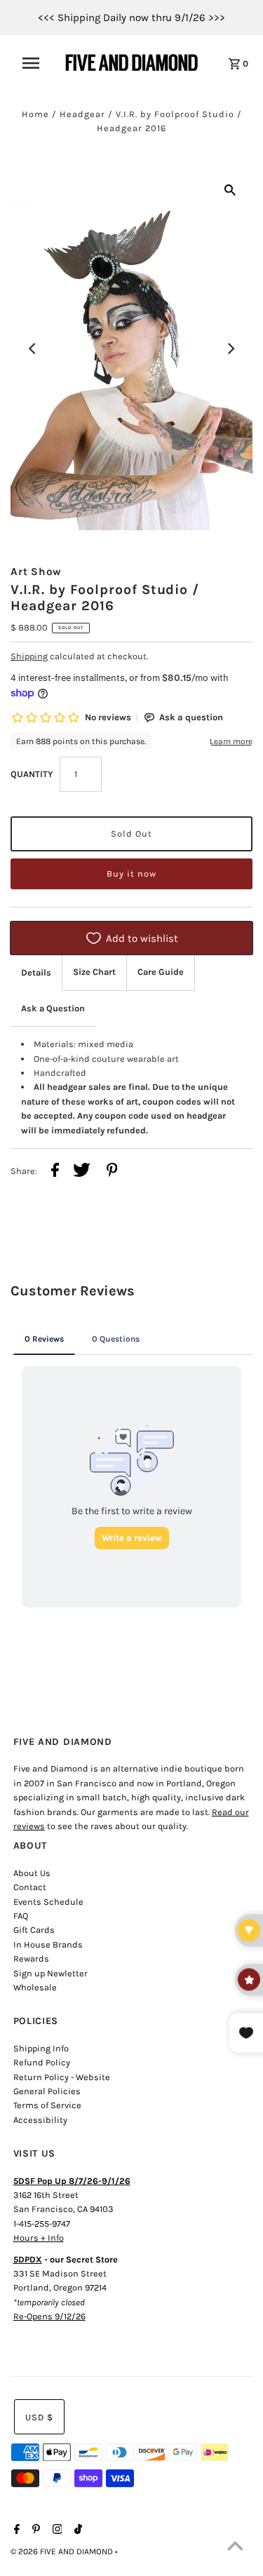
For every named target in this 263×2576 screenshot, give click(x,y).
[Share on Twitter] (82, 1172)
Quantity (32, 774)
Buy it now (131, 874)
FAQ (21, 1916)
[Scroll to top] (235, 2548)
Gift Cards (34, 1930)
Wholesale (35, 1987)
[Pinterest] (34, 2530)
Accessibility (40, 2120)
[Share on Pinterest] (112, 1172)
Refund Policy (42, 2062)
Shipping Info (41, 2048)
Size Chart (94, 972)
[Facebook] (15, 2530)
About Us (32, 1873)
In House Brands (48, 1944)
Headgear (82, 114)
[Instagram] (56, 2530)
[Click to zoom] (230, 189)
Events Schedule (48, 1902)
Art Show (36, 572)
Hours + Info (39, 2238)
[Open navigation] (35, 63)
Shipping (29, 656)
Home (35, 114)
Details (36, 972)
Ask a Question (53, 1008)
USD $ (39, 2417)
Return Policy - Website (62, 2077)
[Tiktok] (76, 2530)
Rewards (31, 1958)
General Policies (47, 2091)
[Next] (230, 349)
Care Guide (161, 972)
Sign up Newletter (50, 1973)
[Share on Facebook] (55, 1172)
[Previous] (33, 349)
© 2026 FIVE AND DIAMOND (63, 2551)
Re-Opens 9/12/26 (49, 2316)
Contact (30, 1887)
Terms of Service (47, 2105)
